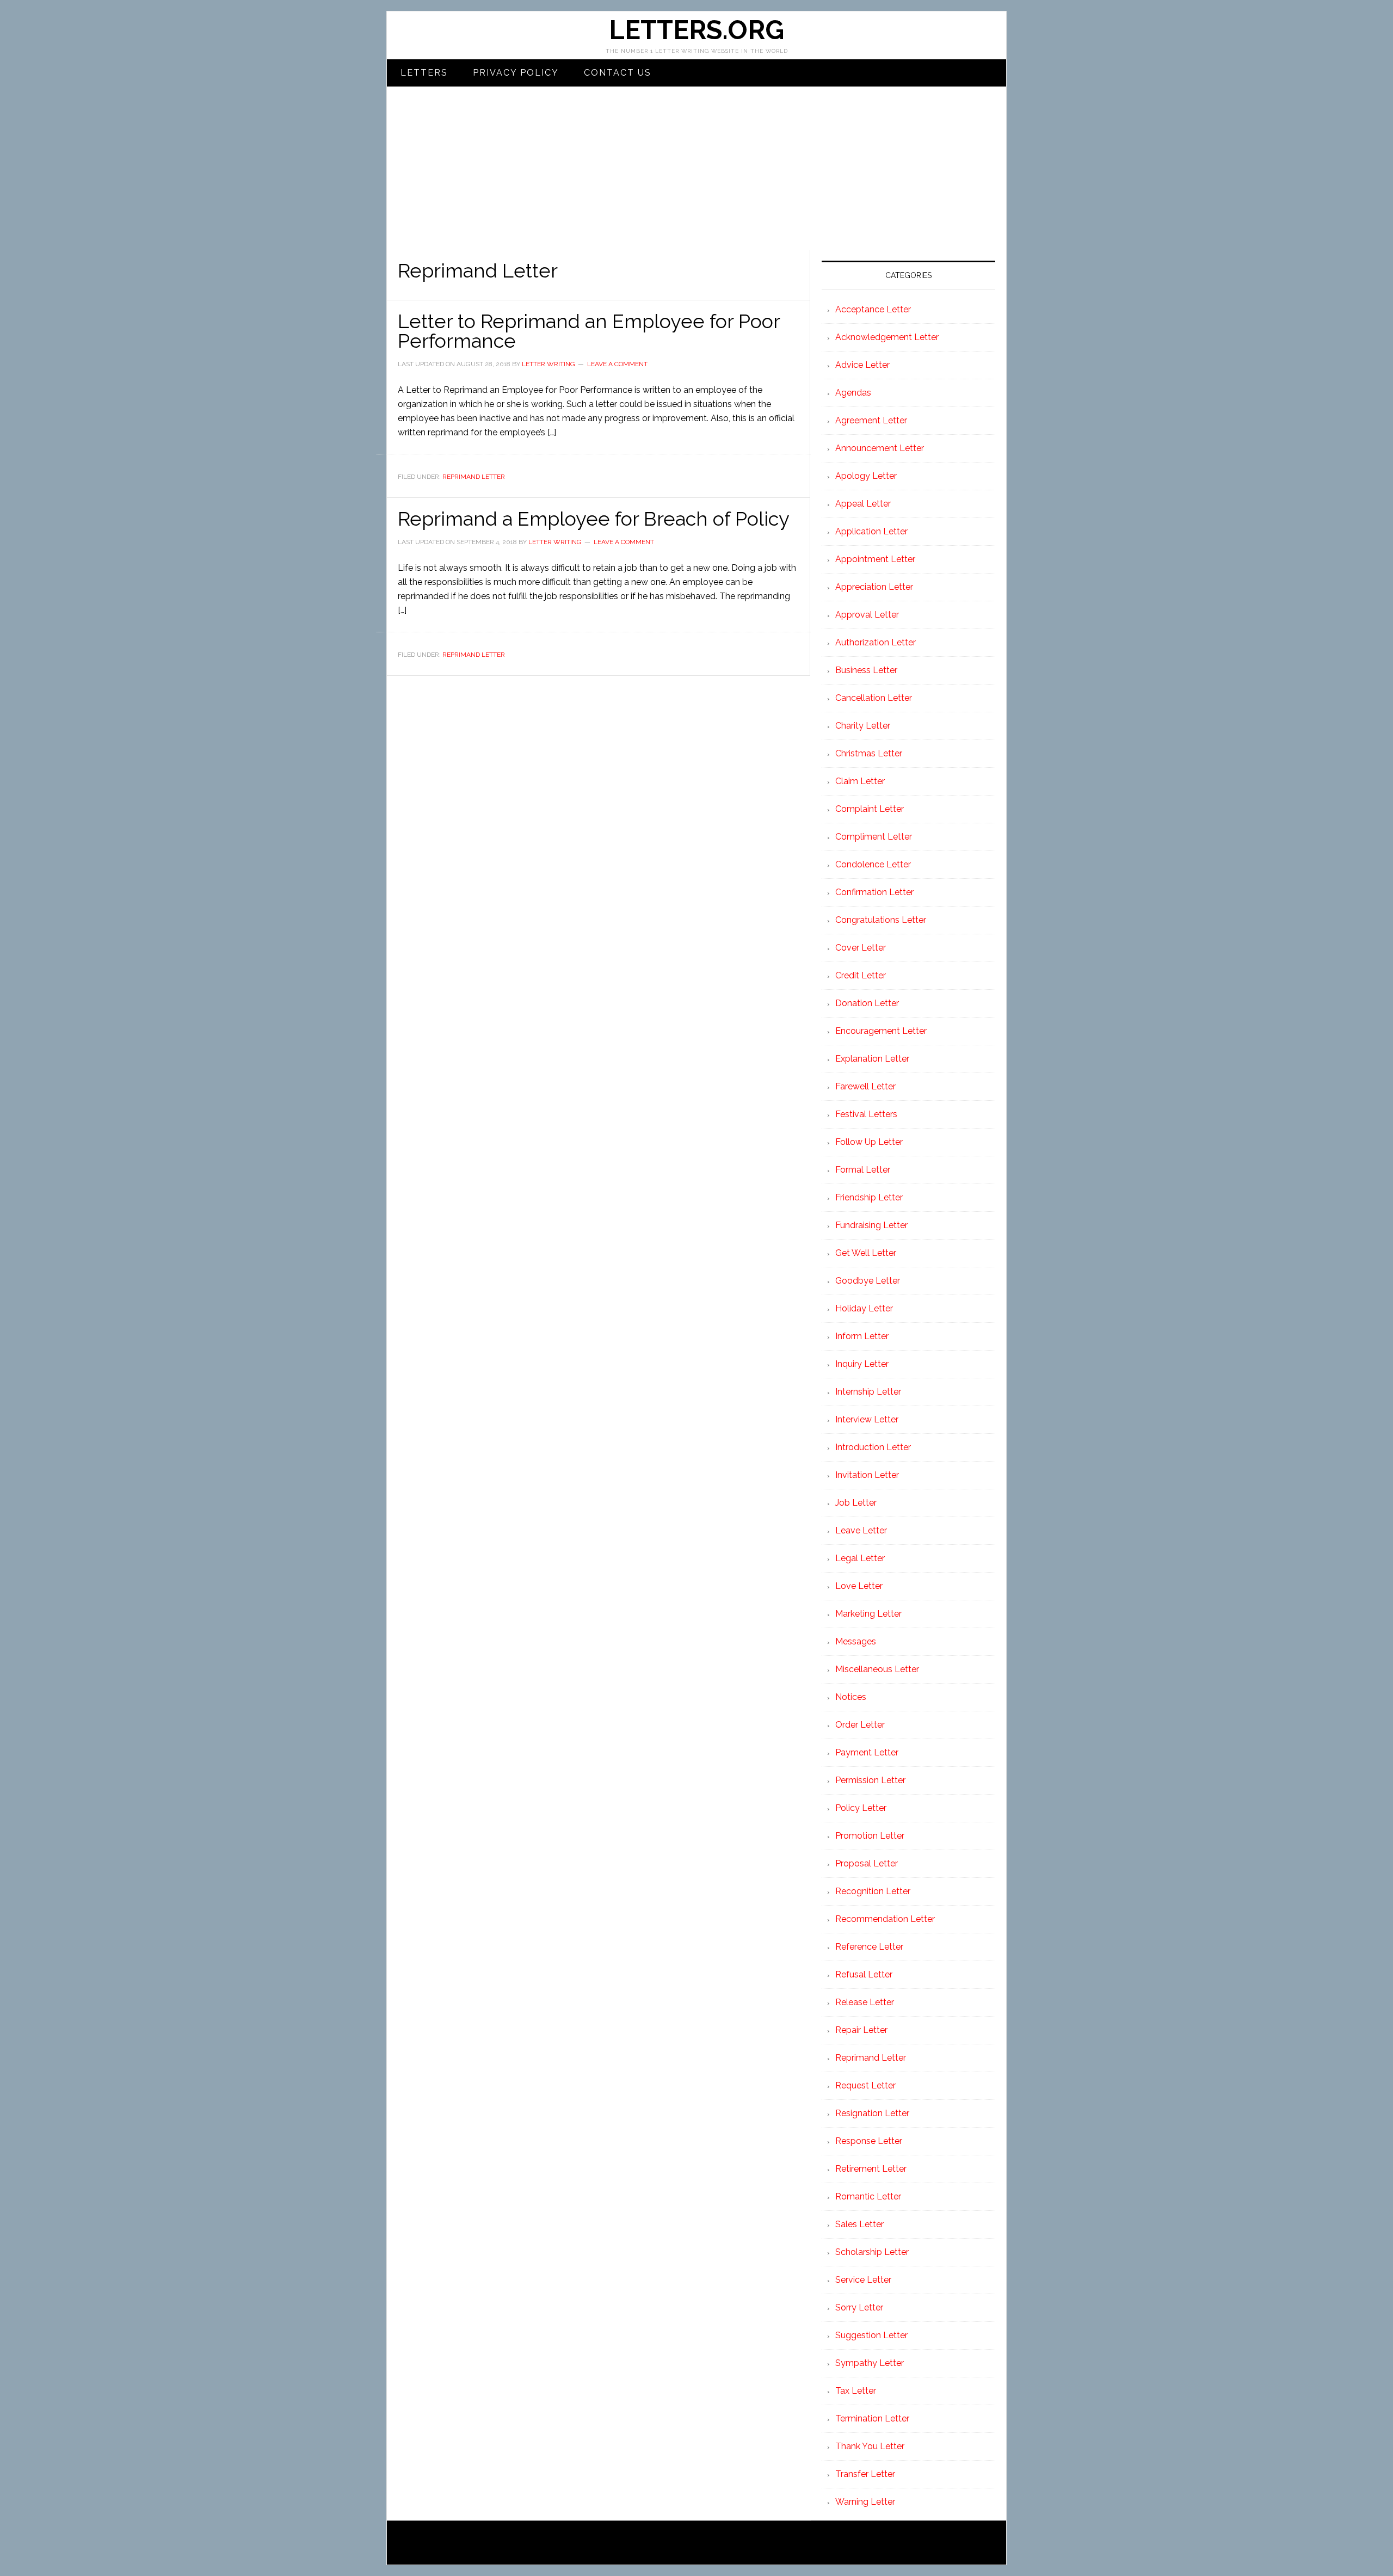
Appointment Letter (875, 559)
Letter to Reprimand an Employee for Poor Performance (589, 331)
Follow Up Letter (869, 1142)
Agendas (853, 393)
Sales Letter (859, 2224)
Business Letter (866, 670)
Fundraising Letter (871, 1225)
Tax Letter (856, 2391)
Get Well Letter (866, 1253)
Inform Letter (862, 1336)
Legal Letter (860, 1558)
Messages (856, 1641)
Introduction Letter (873, 1447)
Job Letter (856, 1503)
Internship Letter (868, 1392)
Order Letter (860, 1725)
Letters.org (696, 30)
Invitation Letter (867, 1475)
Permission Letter (870, 1780)
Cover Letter (861, 948)
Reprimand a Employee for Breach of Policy (594, 519)
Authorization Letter (876, 642)
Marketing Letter (868, 1614)
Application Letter (871, 531)
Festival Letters (866, 1114)
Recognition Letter (873, 1891)
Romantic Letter (868, 2196)
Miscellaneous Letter (877, 1669)
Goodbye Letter (868, 1281)
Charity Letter (863, 726)
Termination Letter (872, 2418)
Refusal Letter (864, 1974)
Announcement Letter (880, 448)
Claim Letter (860, 781)
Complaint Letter (870, 809)
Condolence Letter (873, 864)
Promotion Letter (870, 1836)
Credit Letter (861, 975)
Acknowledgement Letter (887, 337)
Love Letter (859, 1586)
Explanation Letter (872, 1059)
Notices (851, 1697)
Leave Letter (861, 1530)
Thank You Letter (870, 2446)
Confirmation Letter (874, 892)
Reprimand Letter (474, 477)
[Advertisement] (696, 168)
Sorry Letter (859, 2307)
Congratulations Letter (881, 920)
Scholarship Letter (872, 2252)
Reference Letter (869, 1947)
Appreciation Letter (874, 587)
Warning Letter (865, 2502)
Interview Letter (867, 1419)
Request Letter (865, 2085)
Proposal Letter (867, 1863)
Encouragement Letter (881, 1031)
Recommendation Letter (885, 1919)
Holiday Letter (864, 1308)
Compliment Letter (874, 837)
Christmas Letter (869, 753)
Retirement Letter (871, 2169)
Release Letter (865, 2002)
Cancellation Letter (874, 698)
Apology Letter (866, 476)
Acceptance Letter (873, 309)
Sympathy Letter (870, 2363)
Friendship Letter (869, 1197)
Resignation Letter (872, 2113)
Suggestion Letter (871, 2335)
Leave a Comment (617, 364)
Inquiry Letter (862, 1364)
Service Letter (863, 2280)
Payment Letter (867, 1752)
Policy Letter (861, 1808)
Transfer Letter (865, 2474)
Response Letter (869, 2141)
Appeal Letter (863, 504)
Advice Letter (862, 365)
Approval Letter (867, 615)
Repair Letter (861, 2030)
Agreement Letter (871, 420)
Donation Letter (867, 1003)
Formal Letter (863, 1170)
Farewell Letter (865, 1086)
